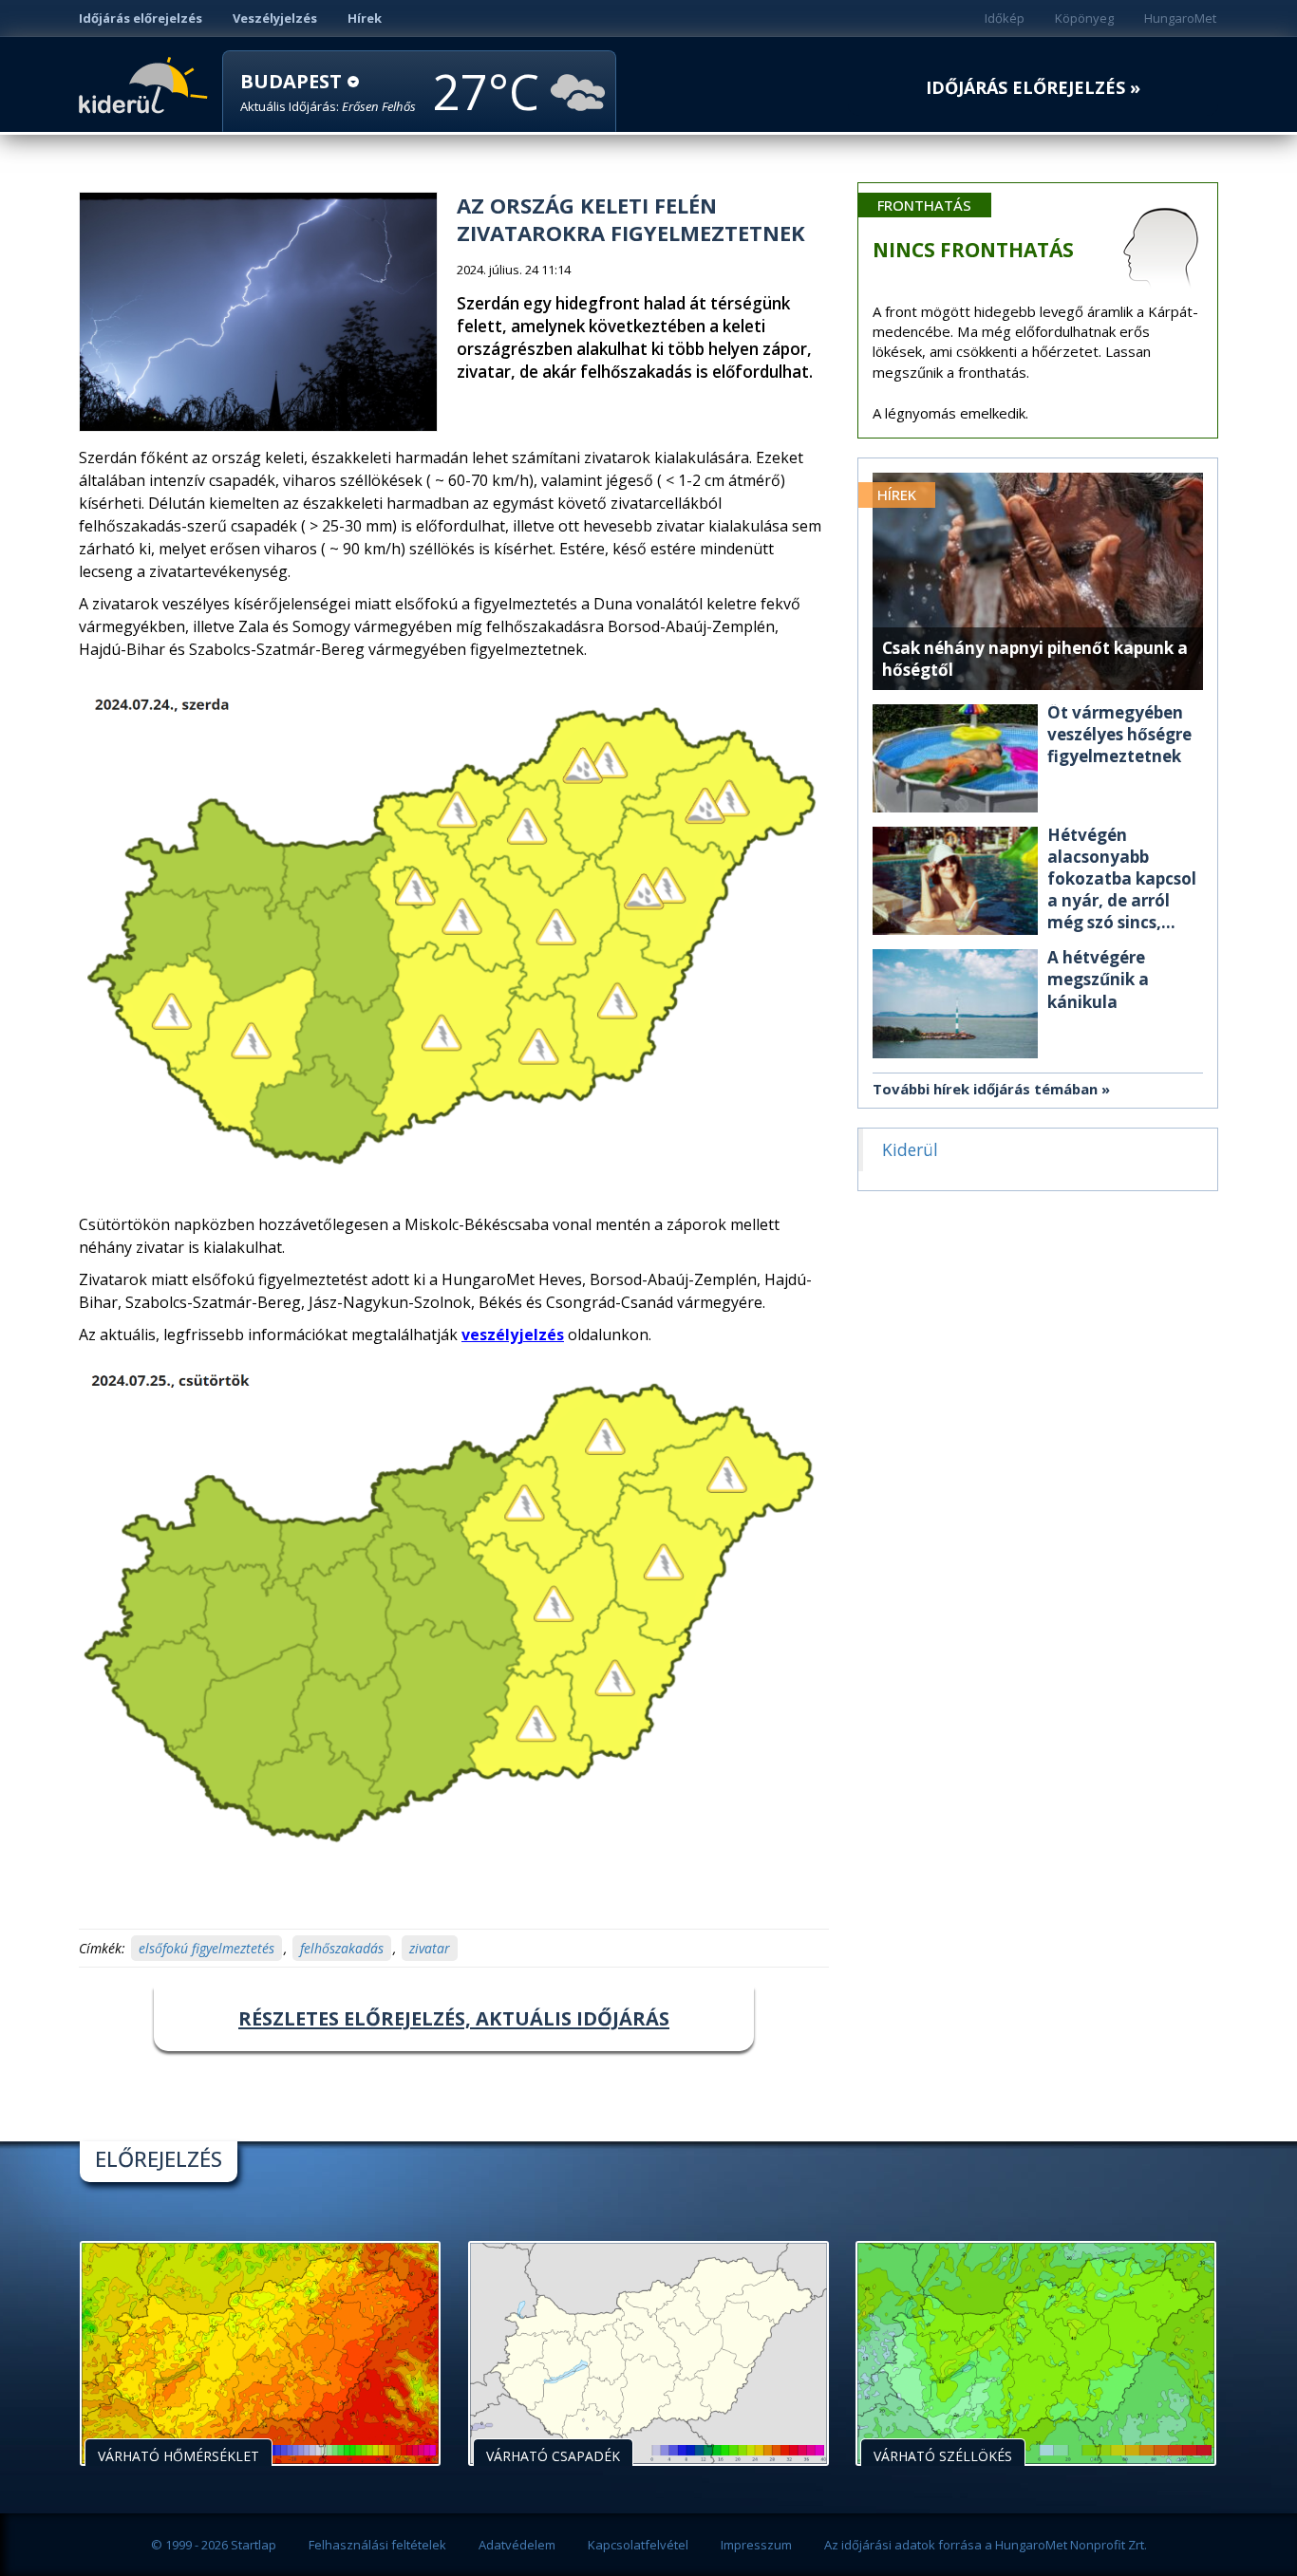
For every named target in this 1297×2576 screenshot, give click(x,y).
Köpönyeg (1084, 18)
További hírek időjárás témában (985, 1089)
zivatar (430, 1948)
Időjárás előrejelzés (141, 18)
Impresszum (756, 2545)
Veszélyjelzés (275, 18)
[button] (328, 93)
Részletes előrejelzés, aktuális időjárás (454, 2018)
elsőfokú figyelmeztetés (207, 1948)
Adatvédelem (517, 2545)
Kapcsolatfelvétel (638, 2545)
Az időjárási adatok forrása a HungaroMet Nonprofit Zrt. (986, 2545)
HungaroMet (1180, 18)
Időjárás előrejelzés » (1033, 88)
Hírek (365, 18)
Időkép (1005, 18)
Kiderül (147, 84)
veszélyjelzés (513, 1335)
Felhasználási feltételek (377, 2545)
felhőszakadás (342, 1948)
